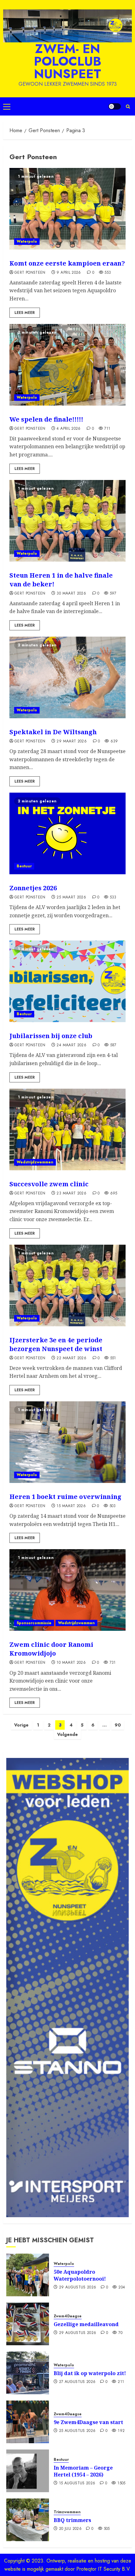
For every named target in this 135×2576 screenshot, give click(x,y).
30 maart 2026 (71, 594)
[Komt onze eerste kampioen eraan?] (67, 209)
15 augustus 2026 (77, 2483)
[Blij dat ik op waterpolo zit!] (28, 2373)
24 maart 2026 (71, 1045)
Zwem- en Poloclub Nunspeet (68, 61)
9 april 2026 (69, 273)
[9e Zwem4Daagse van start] (28, 2422)
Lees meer (25, 313)
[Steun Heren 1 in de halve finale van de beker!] (67, 521)
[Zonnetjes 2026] (67, 833)
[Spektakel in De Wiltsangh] (67, 677)
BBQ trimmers (72, 2520)
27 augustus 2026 (77, 2382)
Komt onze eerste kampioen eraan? (67, 263)
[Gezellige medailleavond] (28, 2324)
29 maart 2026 (72, 741)
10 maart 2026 (71, 1663)
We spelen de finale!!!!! (46, 419)
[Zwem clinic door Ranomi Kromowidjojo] (67, 1590)
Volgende (67, 1734)
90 (118, 1725)
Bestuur (24, 866)
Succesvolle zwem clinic (49, 1184)
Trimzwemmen (67, 2512)
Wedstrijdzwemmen (35, 1162)
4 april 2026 (68, 429)
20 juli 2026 (70, 2529)
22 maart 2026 (71, 1358)
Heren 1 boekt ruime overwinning (65, 1497)
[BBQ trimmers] (28, 2520)
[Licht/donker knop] (115, 106)
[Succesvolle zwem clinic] (67, 1129)
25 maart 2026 (71, 897)
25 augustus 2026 (77, 2431)
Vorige (21, 1725)
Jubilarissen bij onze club (51, 1036)
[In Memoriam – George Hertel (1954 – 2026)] (28, 2471)
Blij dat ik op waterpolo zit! (90, 2373)
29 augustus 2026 (78, 2288)
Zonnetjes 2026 (33, 888)
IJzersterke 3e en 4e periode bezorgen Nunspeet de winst (56, 1344)
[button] (7, 106)
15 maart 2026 (71, 1506)
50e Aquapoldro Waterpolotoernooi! (80, 2275)
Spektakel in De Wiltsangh (53, 732)
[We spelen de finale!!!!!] (67, 365)
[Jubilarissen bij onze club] (67, 981)
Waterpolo (27, 241)
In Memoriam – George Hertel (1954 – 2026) (83, 2471)
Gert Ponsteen (30, 273)
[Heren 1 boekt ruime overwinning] (67, 1442)
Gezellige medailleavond (86, 2324)
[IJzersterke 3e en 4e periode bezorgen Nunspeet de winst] (67, 1285)
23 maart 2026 (71, 1194)
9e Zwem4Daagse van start (88, 2422)
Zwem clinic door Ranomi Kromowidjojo (51, 1649)
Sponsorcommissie (34, 1623)
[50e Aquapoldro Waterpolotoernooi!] (28, 2275)
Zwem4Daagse (68, 2316)
